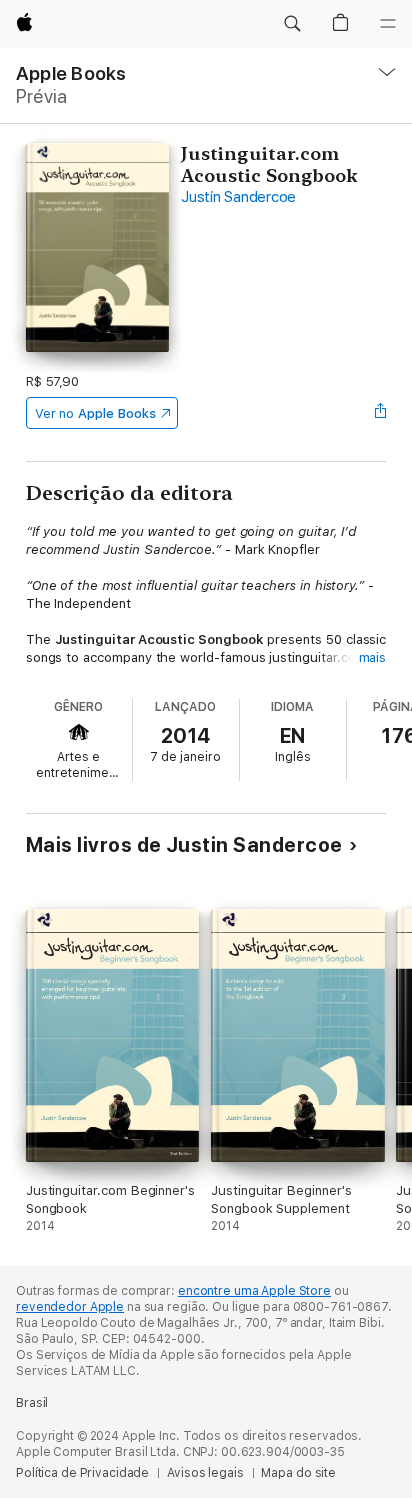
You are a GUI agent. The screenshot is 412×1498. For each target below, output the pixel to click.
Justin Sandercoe (238, 197)
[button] (292, 24)
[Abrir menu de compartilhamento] (380, 413)
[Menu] (388, 24)
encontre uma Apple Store (254, 1291)
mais (373, 657)
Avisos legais (205, 1473)
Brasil (32, 1403)
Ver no (95, 413)
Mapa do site (298, 1473)
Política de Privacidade (82, 1473)
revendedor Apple (70, 1307)
